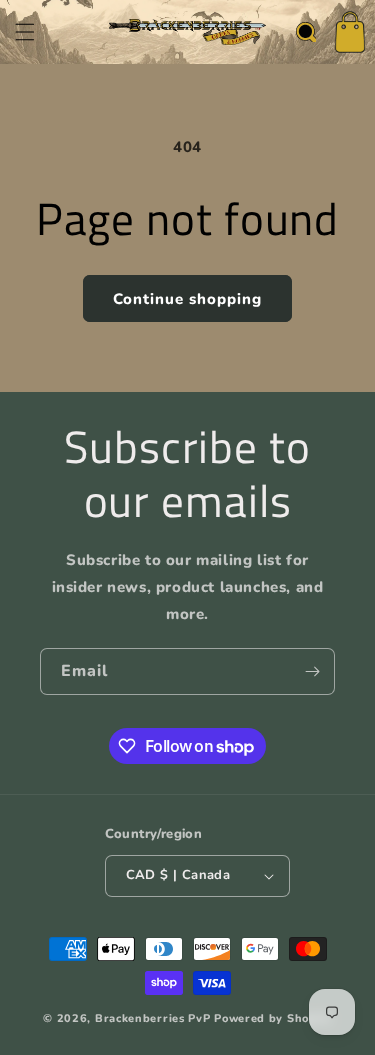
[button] (25, 32)
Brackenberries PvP (153, 1018)
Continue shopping (187, 299)
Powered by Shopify (273, 1018)
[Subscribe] (312, 671)
